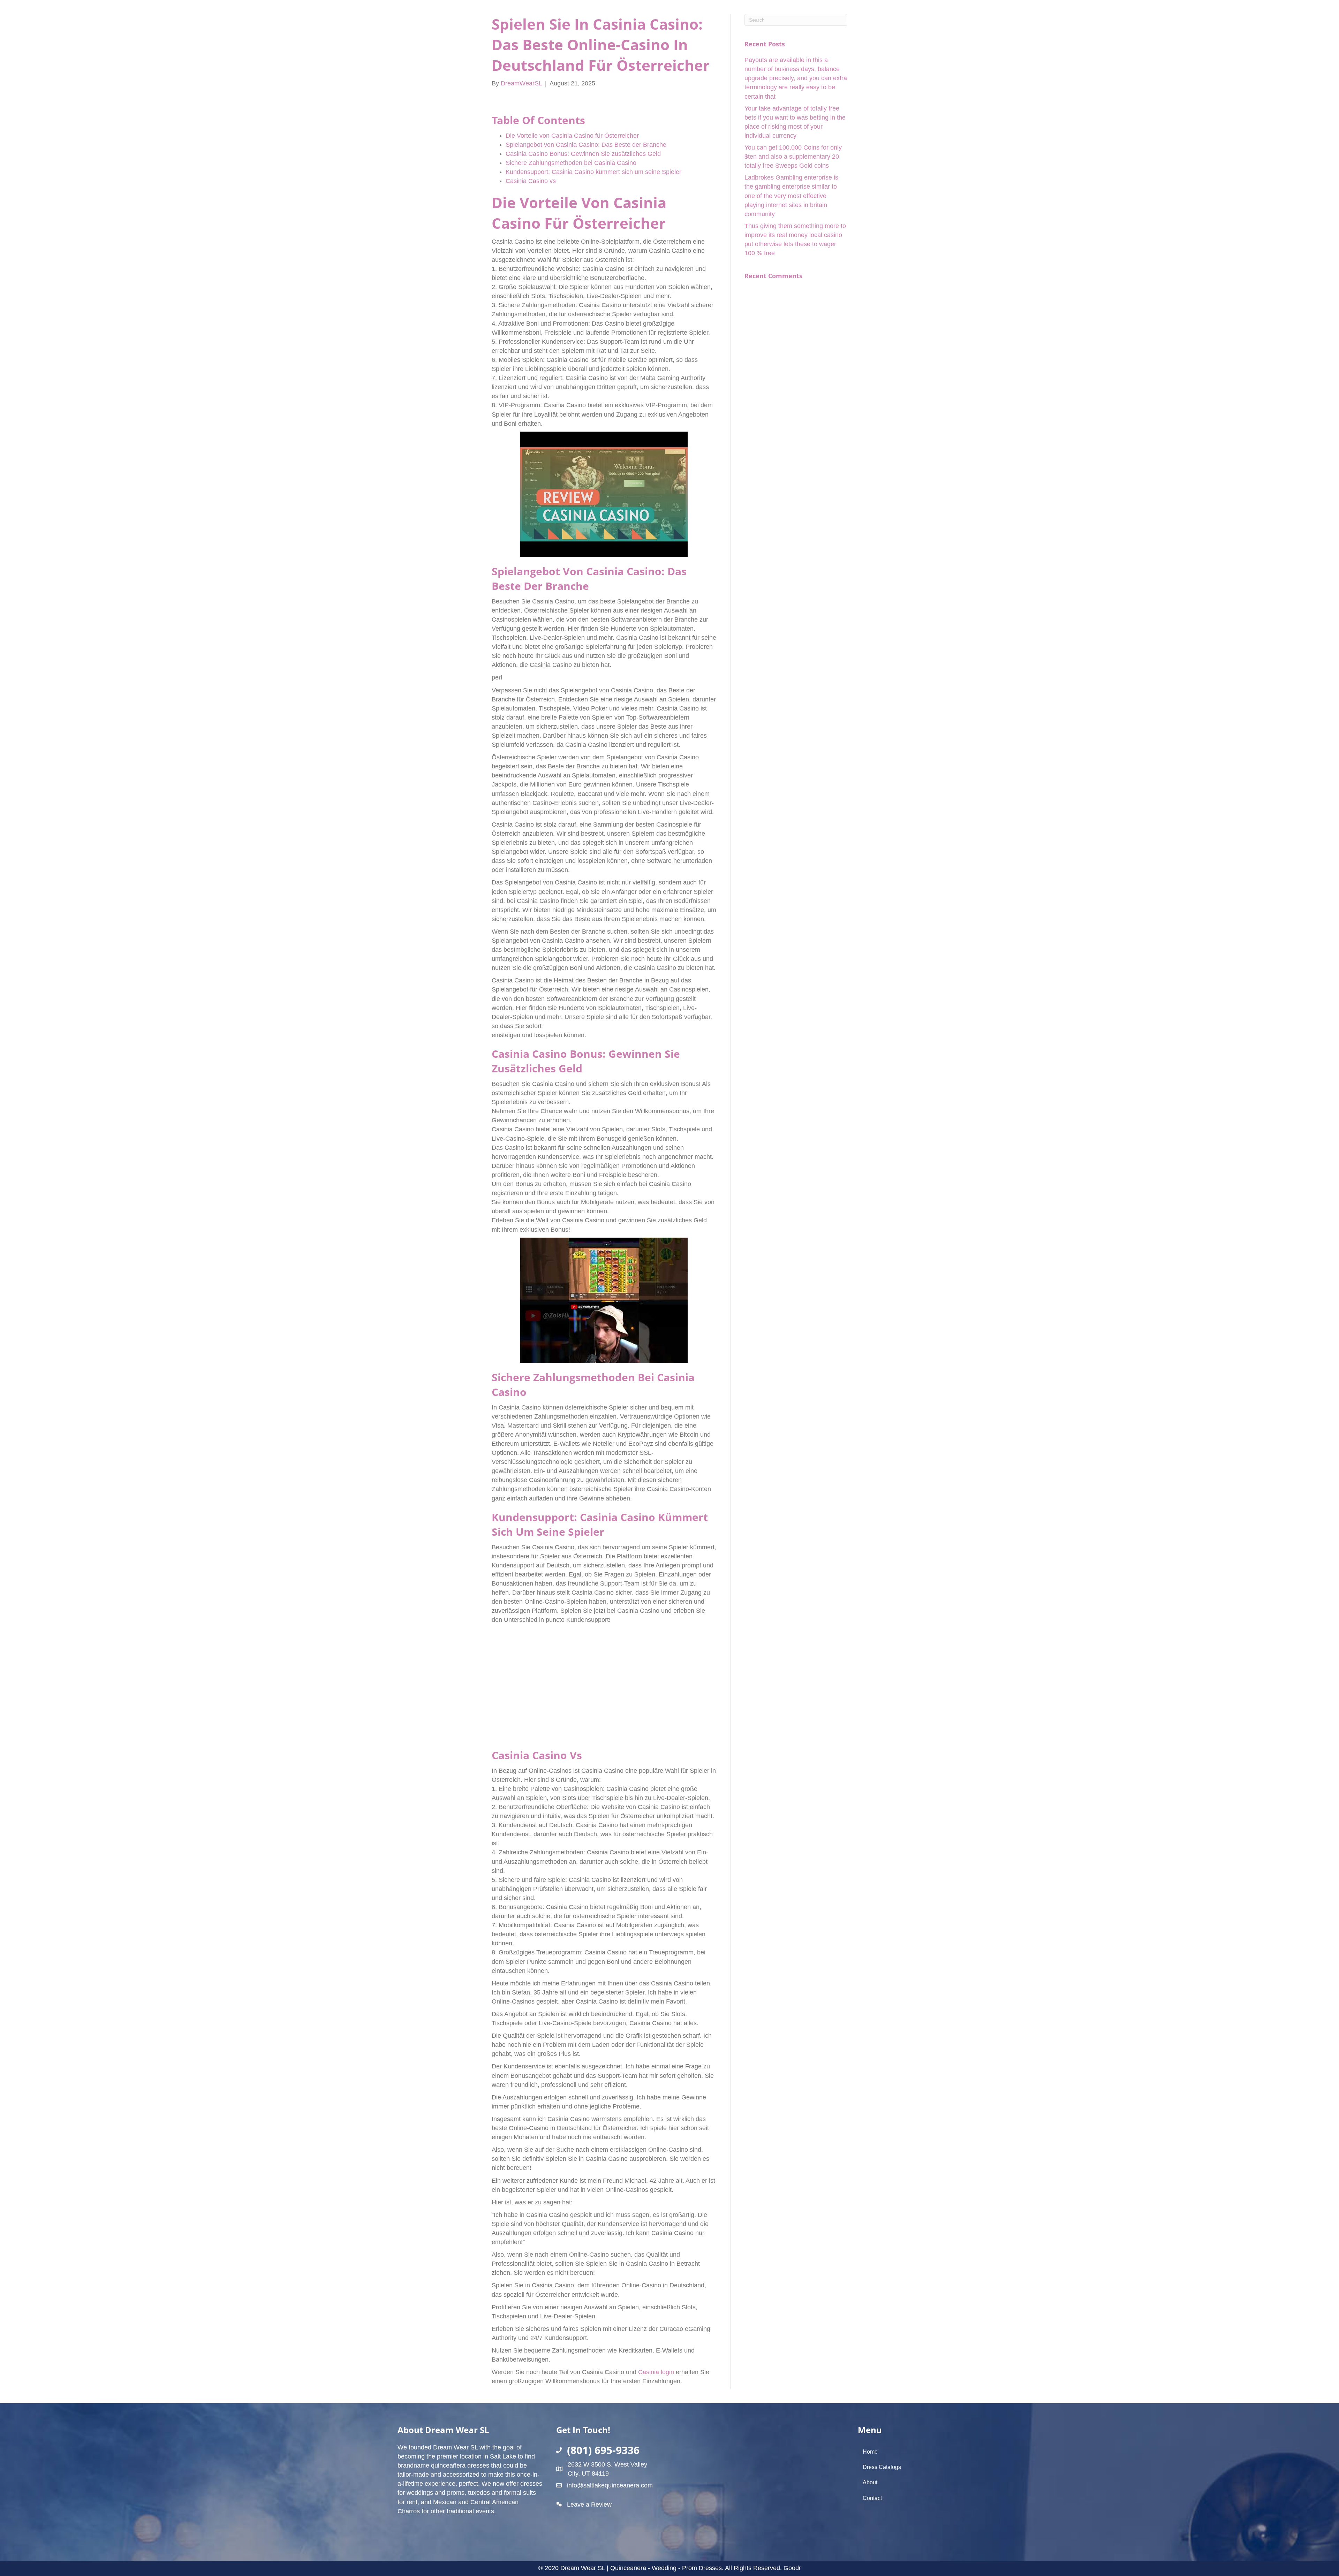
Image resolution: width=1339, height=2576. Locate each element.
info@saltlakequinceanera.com (610, 2485)
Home (870, 2452)
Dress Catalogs (882, 2467)
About (870, 2482)
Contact (872, 2498)
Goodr (792, 2568)
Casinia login (656, 2372)
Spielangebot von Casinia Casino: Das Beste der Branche (586, 145)
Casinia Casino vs (531, 181)
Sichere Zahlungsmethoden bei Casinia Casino (571, 163)
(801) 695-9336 (603, 2450)
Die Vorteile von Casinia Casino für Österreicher (572, 136)
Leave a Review (589, 2505)
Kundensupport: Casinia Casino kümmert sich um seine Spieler (593, 172)
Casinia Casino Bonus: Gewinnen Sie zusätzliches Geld (583, 154)
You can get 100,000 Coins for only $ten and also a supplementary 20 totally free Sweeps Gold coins (793, 157)
